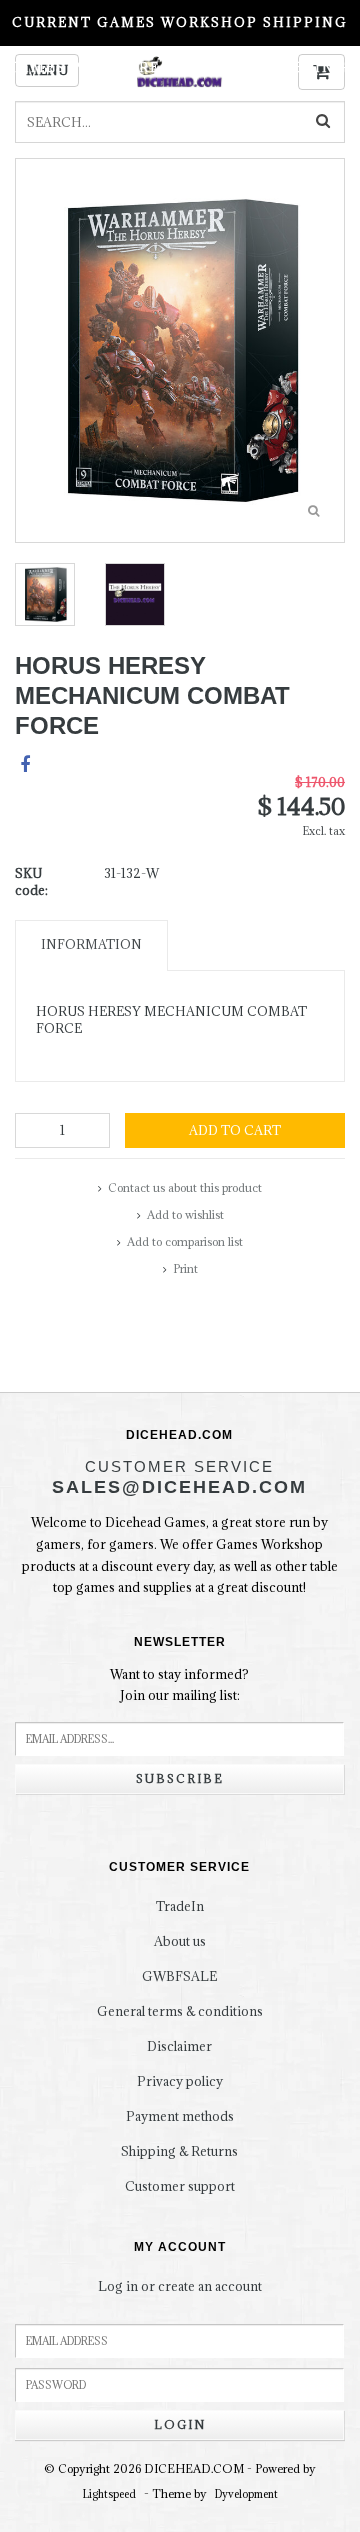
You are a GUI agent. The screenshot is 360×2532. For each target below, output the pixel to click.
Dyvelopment (246, 2494)
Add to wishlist (185, 1214)
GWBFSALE (179, 1976)
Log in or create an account (180, 2286)
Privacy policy (180, 2081)
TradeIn (180, 1906)
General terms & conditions (180, 2011)
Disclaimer (179, 2046)
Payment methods (180, 2116)
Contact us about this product (185, 1187)
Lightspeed (109, 2494)
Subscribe (180, 1778)
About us (180, 1941)
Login (180, 2424)
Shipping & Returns (179, 2151)
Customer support (180, 2186)
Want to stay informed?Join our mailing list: (179, 1685)
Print (185, 1268)
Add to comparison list (185, 1241)
